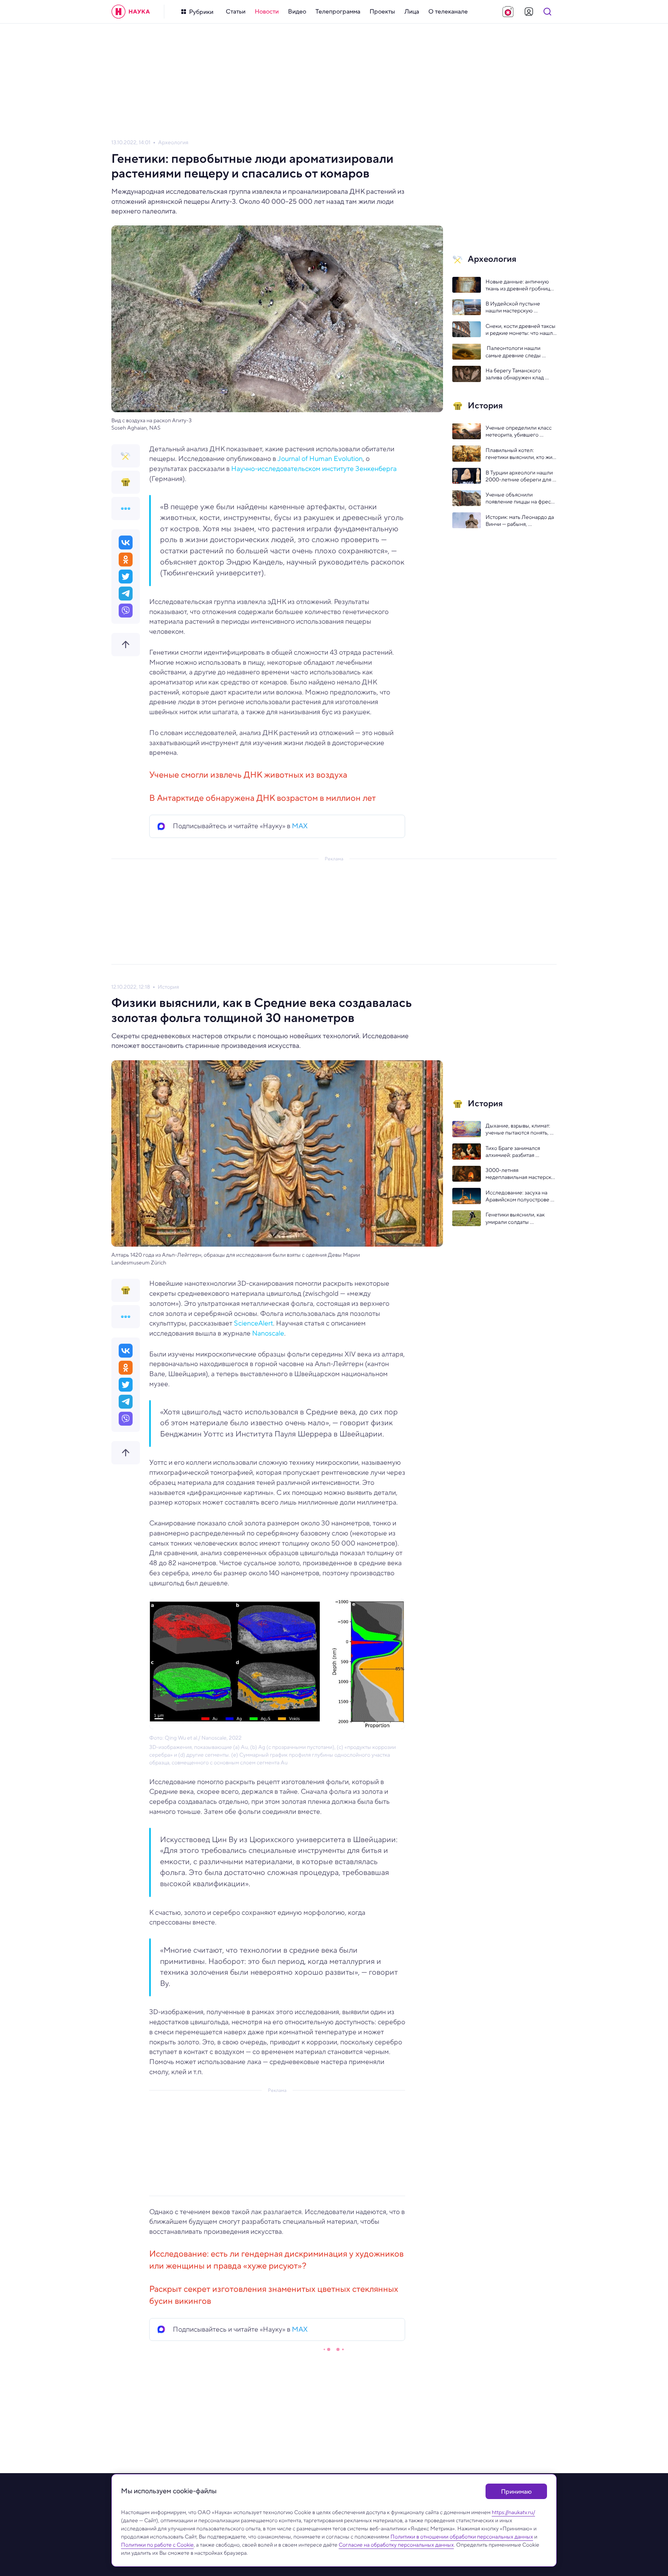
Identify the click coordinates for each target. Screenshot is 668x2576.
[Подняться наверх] (126, 645)
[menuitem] (236, 12)
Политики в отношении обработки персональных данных (462, 2537)
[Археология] (126, 456)
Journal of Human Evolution (320, 459)
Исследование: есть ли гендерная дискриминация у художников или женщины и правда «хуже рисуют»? (276, 2260)
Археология (173, 142)
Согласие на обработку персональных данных (396, 2545)
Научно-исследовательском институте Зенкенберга (314, 469)
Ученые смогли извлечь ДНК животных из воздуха (248, 775)
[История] (126, 482)
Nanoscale (267, 1333)
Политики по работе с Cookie (157, 2545)
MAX (300, 826)
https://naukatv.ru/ (513, 2512)
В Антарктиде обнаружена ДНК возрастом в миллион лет (262, 798)
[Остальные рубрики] (126, 508)
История (168, 987)
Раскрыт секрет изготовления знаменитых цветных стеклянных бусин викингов (274, 2295)
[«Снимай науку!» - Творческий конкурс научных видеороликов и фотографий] (508, 12)
